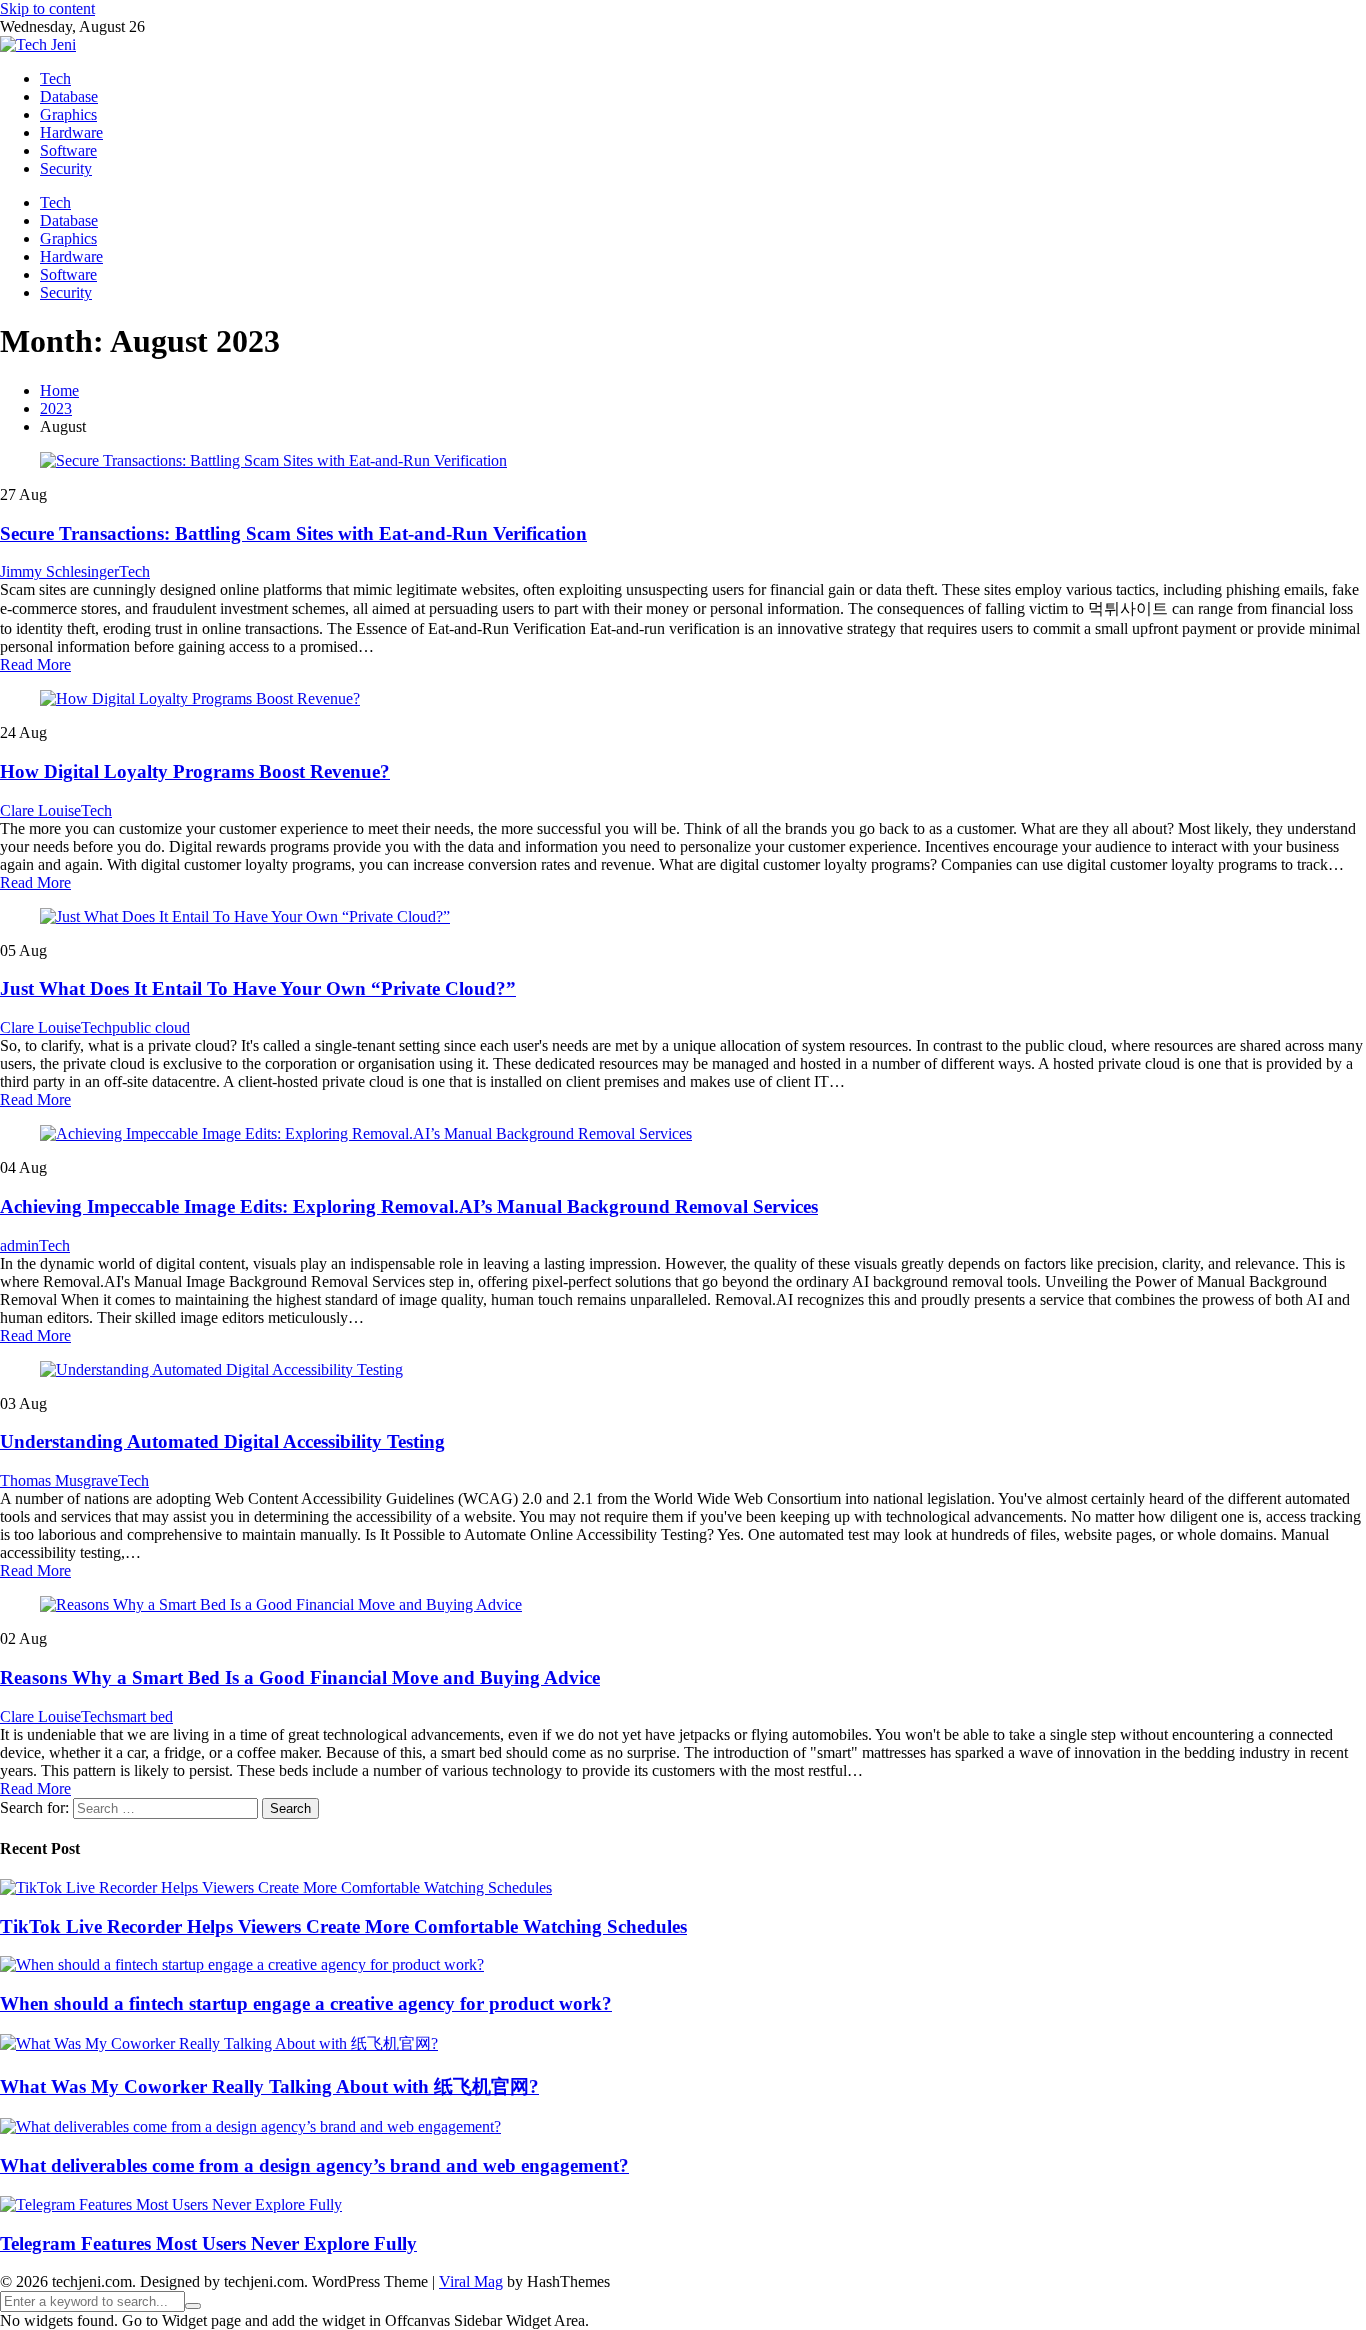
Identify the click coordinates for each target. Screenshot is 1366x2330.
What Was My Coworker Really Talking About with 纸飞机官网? (269, 2086)
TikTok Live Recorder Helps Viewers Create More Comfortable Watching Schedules (343, 1926)
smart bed (142, 1716)
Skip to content (47, 8)
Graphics (68, 114)
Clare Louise (40, 810)
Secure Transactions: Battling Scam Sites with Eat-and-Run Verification (293, 533)
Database (69, 96)
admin (19, 1245)
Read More (35, 664)
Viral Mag (471, 2281)
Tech (55, 78)
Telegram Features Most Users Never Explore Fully (208, 2243)
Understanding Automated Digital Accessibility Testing (222, 1441)
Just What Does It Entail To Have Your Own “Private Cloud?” (258, 988)
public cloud (151, 1027)
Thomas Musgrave (59, 1480)
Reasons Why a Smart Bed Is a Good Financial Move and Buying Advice (300, 1677)
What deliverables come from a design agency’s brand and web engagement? (314, 2165)
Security (66, 168)
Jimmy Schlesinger (59, 571)
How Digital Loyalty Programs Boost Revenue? (195, 771)
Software (68, 150)
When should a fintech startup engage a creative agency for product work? (306, 2003)
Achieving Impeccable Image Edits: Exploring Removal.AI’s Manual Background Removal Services (409, 1206)
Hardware (71, 132)
